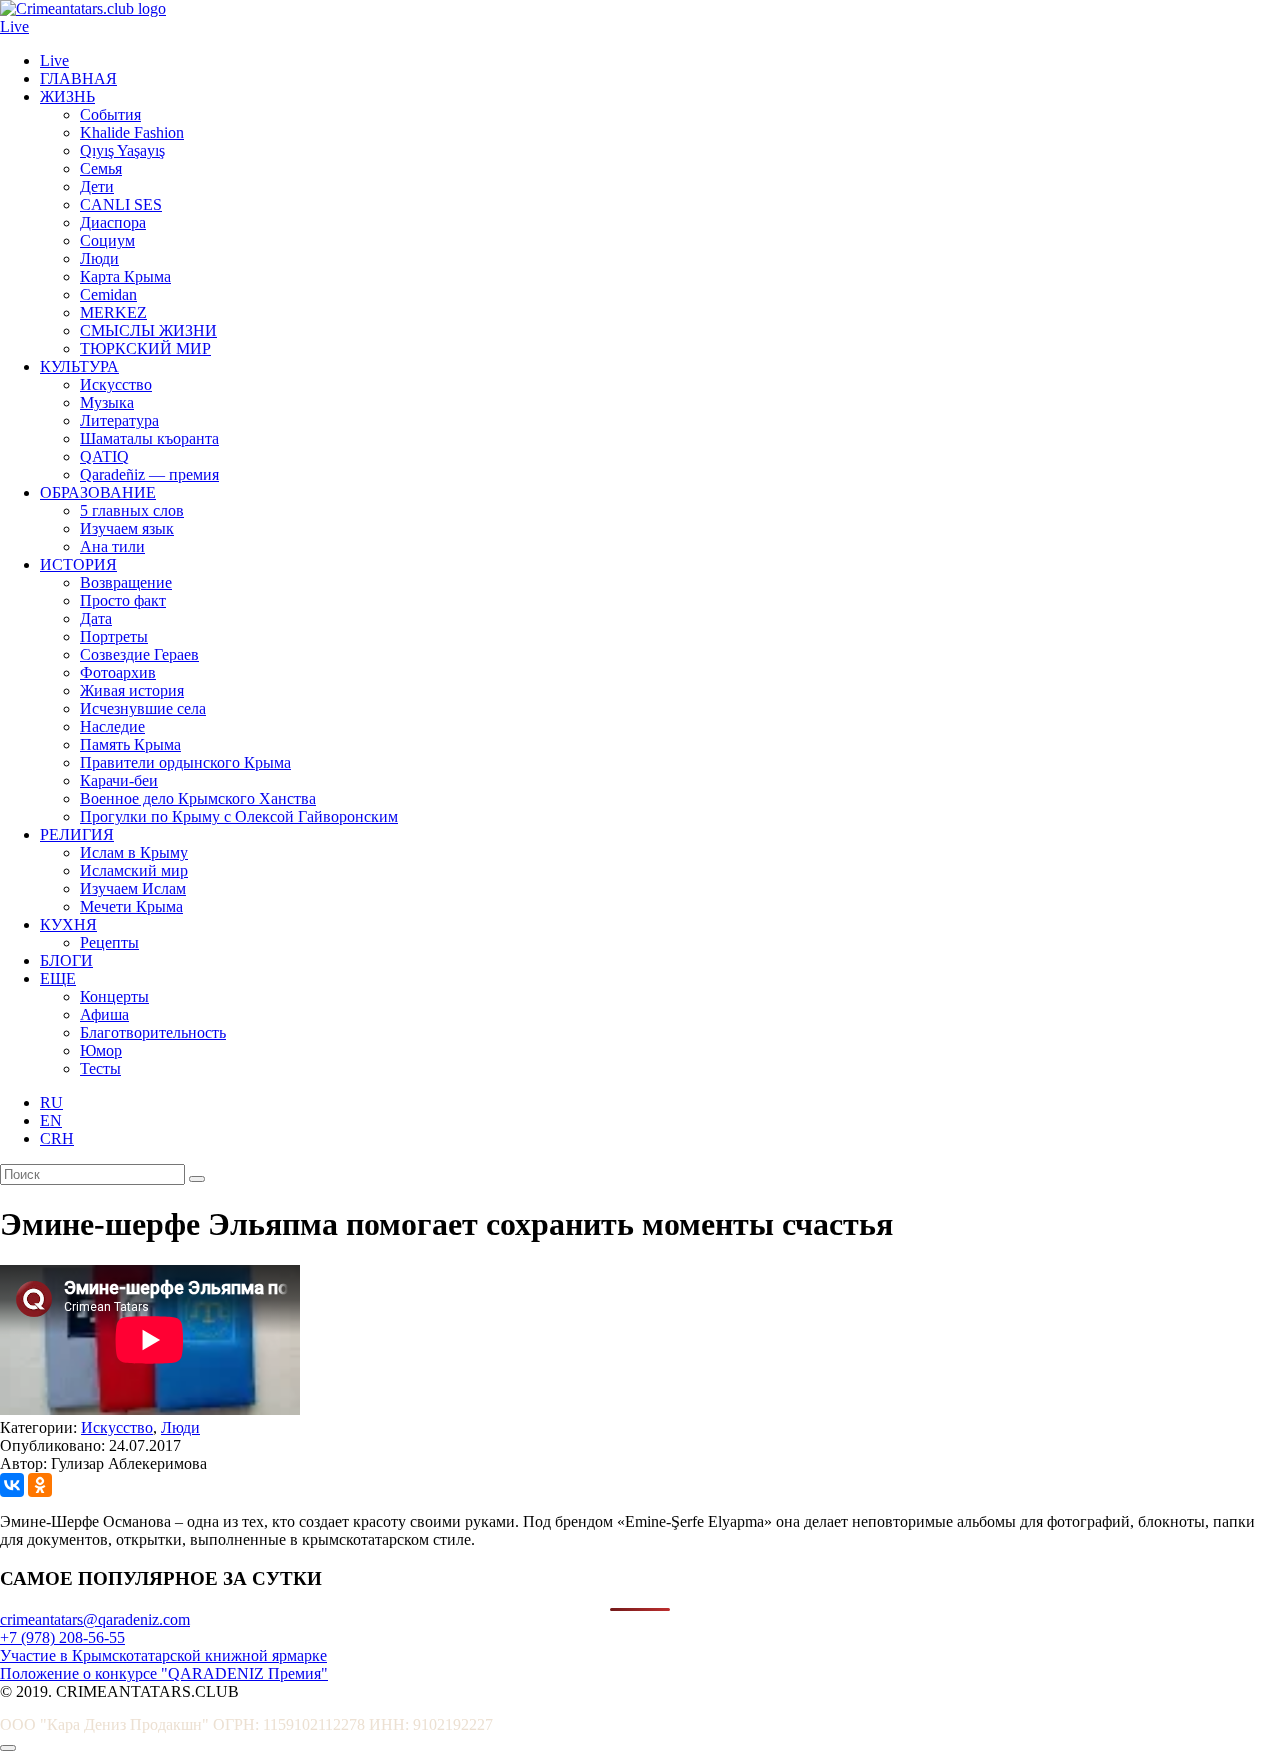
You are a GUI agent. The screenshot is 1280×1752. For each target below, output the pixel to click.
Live (14, 26)
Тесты (100, 1068)
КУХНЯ (68, 924)
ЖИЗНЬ (67, 96)
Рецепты (109, 942)
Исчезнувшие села (143, 708)
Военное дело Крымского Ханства (198, 798)
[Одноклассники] (40, 1485)
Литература (119, 420)
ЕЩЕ (58, 978)
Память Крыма (130, 744)
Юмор (101, 1050)
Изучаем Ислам (133, 888)
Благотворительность (153, 1032)
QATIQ (104, 456)
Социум (107, 240)
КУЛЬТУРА (79, 366)
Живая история (132, 690)
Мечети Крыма (131, 906)
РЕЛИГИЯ (77, 834)
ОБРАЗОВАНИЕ (98, 492)
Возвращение (126, 582)
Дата (96, 618)
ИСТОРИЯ (78, 564)
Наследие (112, 726)
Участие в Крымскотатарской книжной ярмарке (163, 1655)
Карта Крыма (125, 276)
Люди (99, 258)
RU (51, 1102)
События (110, 114)
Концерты (114, 996)
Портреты (114, 636)
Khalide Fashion (132, 132)
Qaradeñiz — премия (149, 474)
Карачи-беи (119, 780)
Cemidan (108, 294)
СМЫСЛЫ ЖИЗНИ (148, 330)
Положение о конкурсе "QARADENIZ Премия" (164, 1673)
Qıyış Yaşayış (122, 150)
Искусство (116, 384)
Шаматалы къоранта (149, 438)
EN (51, 1120)
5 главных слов (132, 510)
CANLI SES (121, 204)
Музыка (107, 402)
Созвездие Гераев (139, 654)
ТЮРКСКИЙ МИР (145, 348)
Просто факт (123, 600)
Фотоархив (118, 672)
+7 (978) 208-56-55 (62, 1637)
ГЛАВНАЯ (78, 78)
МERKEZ (113, 312)
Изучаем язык (127, 528)
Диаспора (113, 222)
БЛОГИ (66, 960)
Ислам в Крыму (134, 852)
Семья (101, 168)
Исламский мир (134, 870)
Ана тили (112, 546)
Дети (97, 186)
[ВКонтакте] (12, 1485)
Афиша (104, 1014)
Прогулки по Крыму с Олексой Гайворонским (239, 816)
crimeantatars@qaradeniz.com (95, 1619)
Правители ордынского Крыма (185, 762)
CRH (57, 1138)
